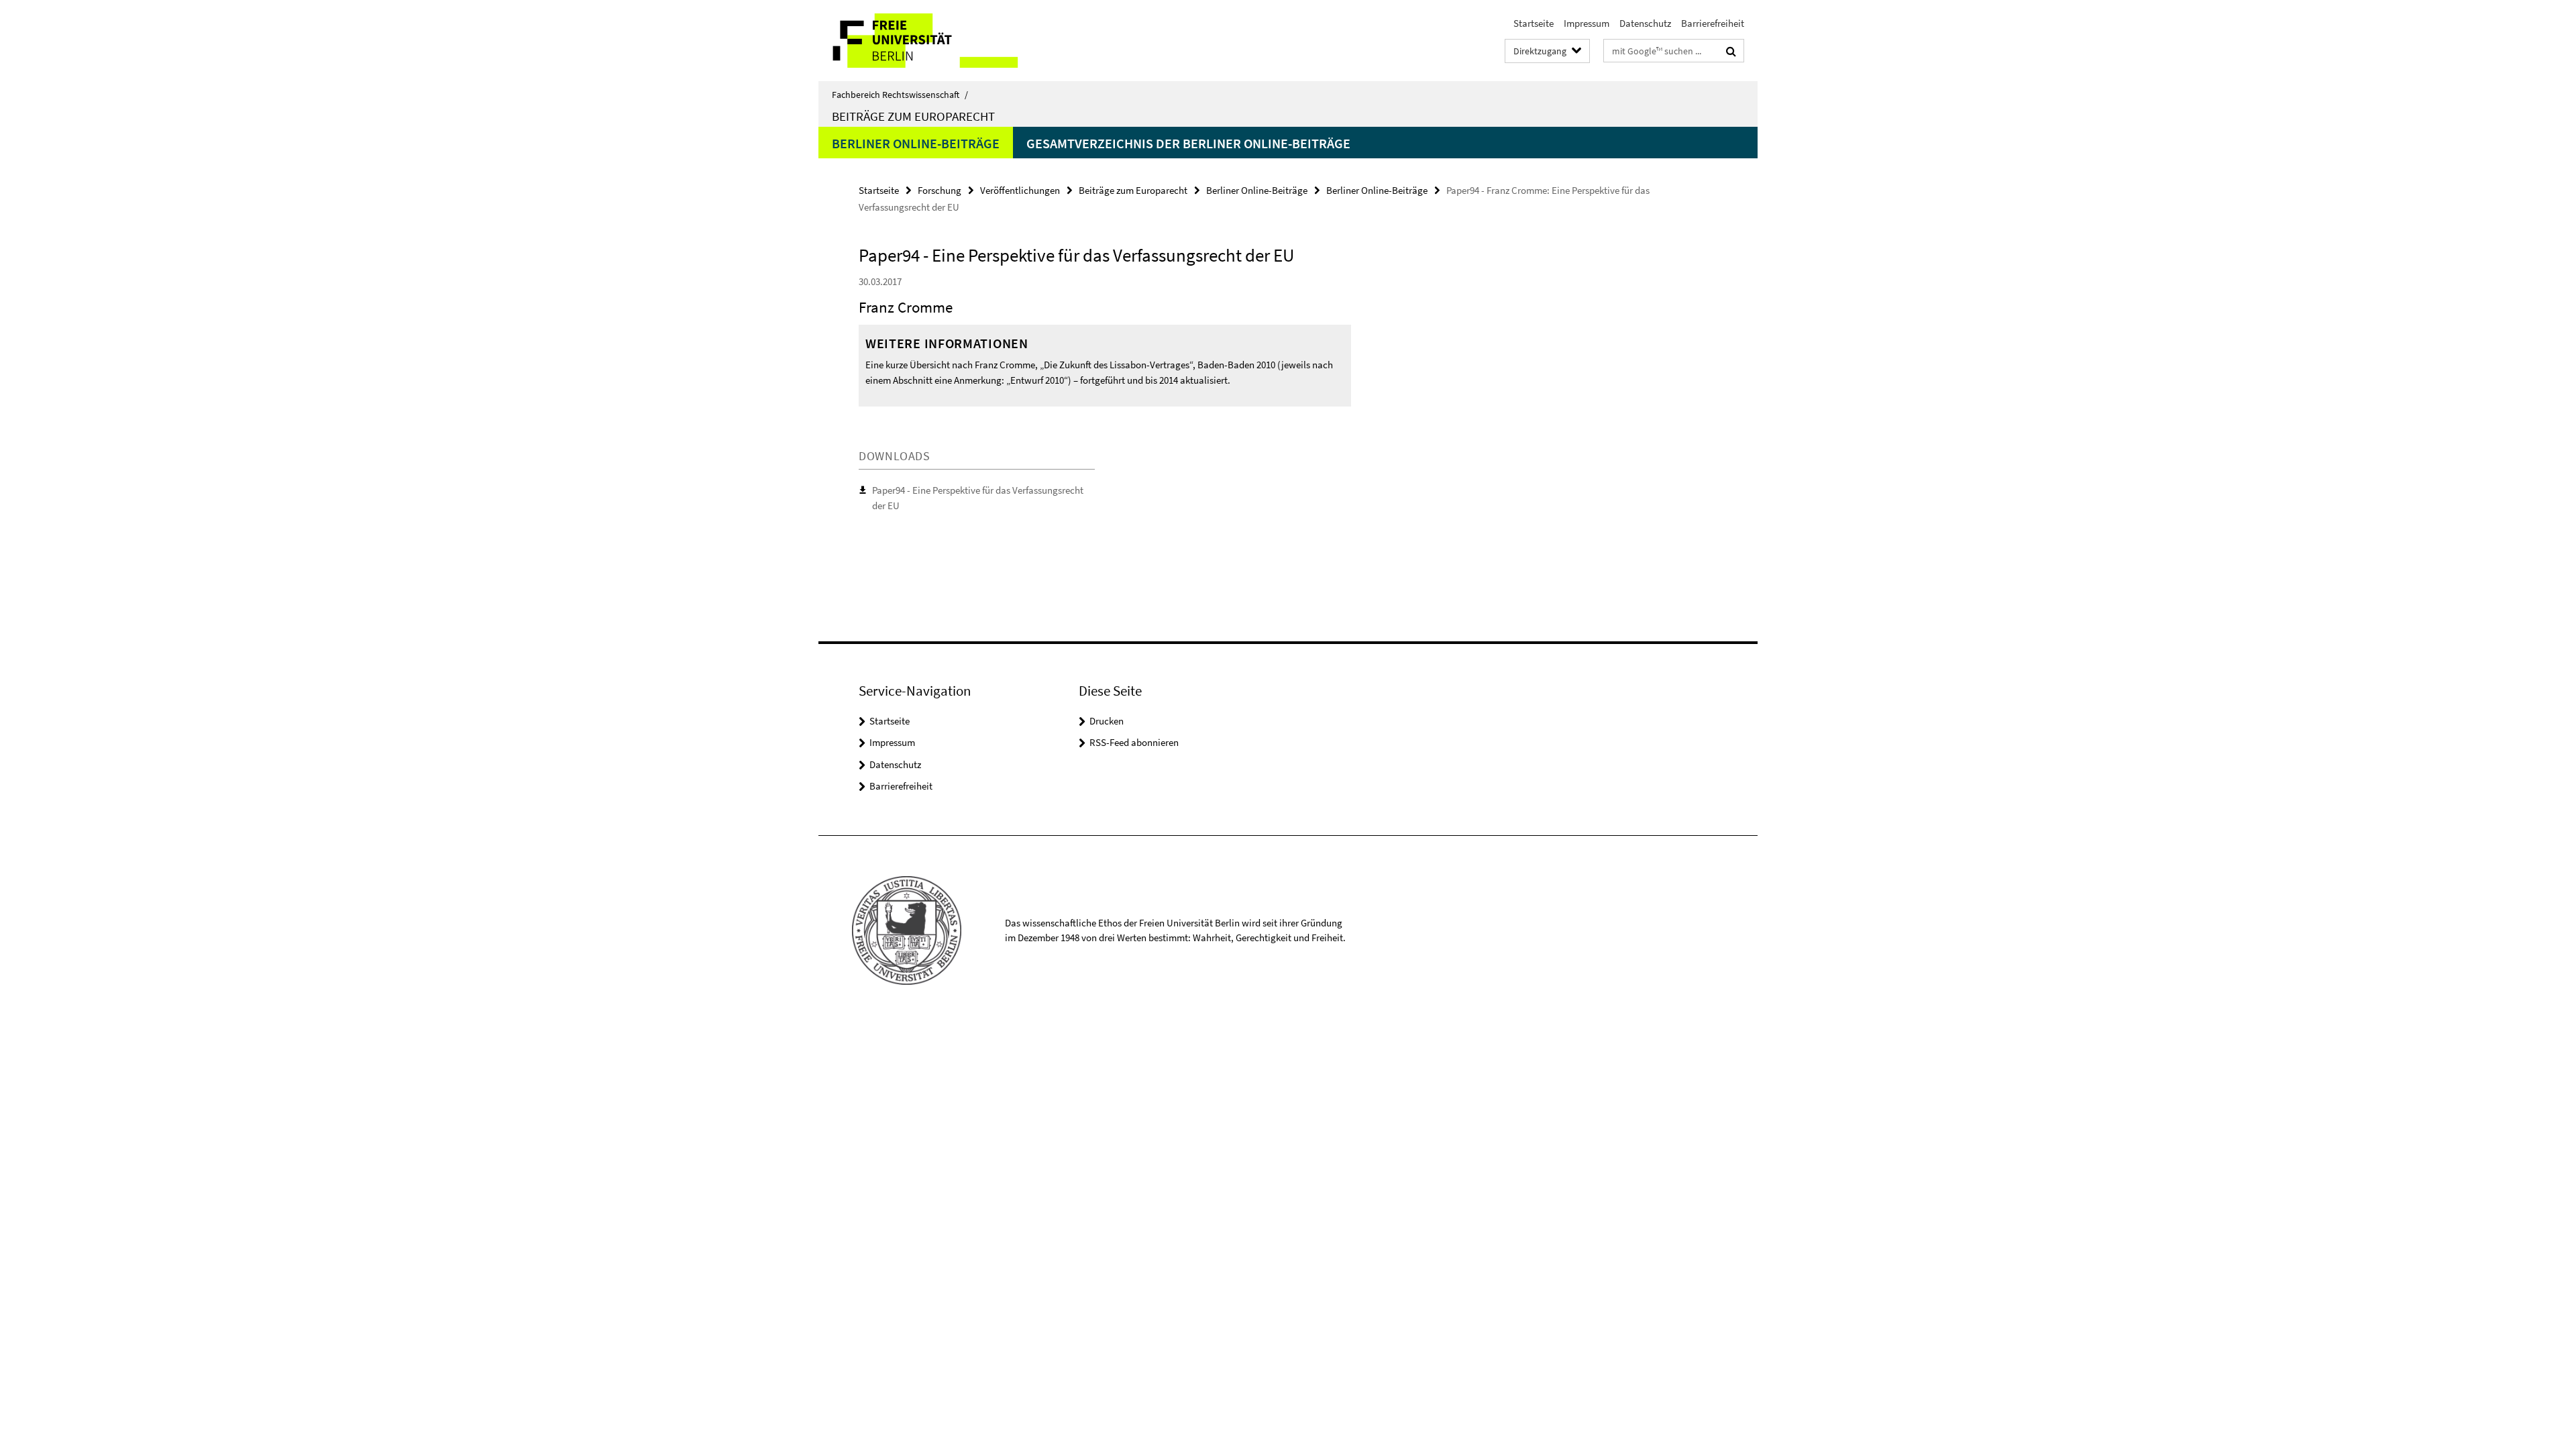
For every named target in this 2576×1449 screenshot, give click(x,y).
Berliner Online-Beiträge (916, 143)
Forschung (940, 190)
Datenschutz (1645, 23)
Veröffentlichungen (1020, 190)
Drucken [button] (1107, 721)
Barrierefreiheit (1713, 23)
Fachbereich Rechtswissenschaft (900, 95)
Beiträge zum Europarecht (913, 116)
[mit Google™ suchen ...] (1731, 51)
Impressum (1587, 23)
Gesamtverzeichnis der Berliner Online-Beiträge (1188, 143)
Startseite (1534, 23)
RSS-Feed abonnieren (1134, 742)
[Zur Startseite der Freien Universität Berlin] (931, 41)
